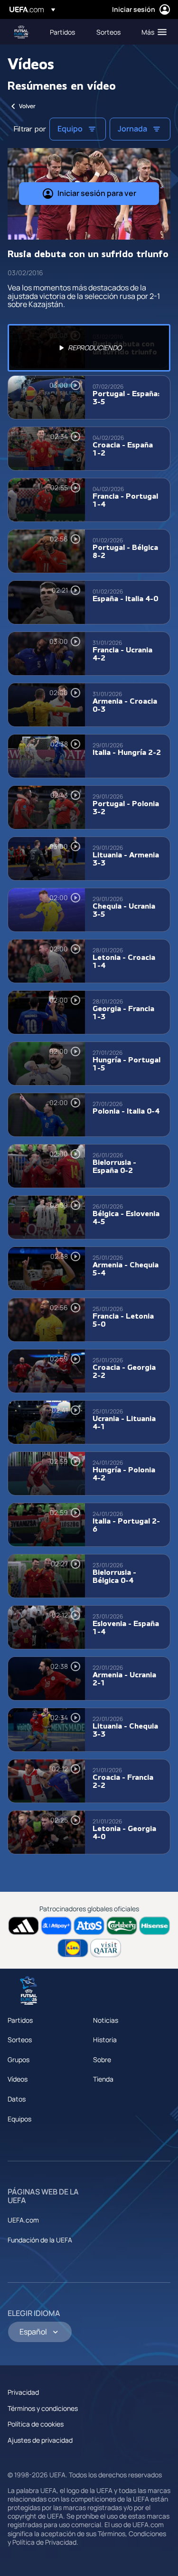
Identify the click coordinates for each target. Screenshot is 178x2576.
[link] (62, 32)
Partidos (20, 2020)
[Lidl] (73, 1948)
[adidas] (23, 1926)
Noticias (106, 2020)
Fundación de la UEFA (40, 2240)
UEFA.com (23, 2220)
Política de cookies (36, 2424)
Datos (17, 2099)
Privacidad (23, 2392)
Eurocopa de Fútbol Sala (22, 32)
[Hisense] (155, 1926)
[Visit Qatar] (106, 1948)
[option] (89, 348)
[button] (152, 32)
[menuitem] (65, 32)
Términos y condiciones (43, 2408)
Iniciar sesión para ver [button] (97, 193)
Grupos (19, 2060)
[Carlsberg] (122, 1926)
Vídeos (18, 2079)
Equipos (19, 2119)
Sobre (102, 2060)
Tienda (103, 2079)
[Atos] (89, 1926)
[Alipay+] (56, 1926)
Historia (105, 2040)
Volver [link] (27, 106)
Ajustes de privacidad (40, 2440)
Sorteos (20, 2040)
